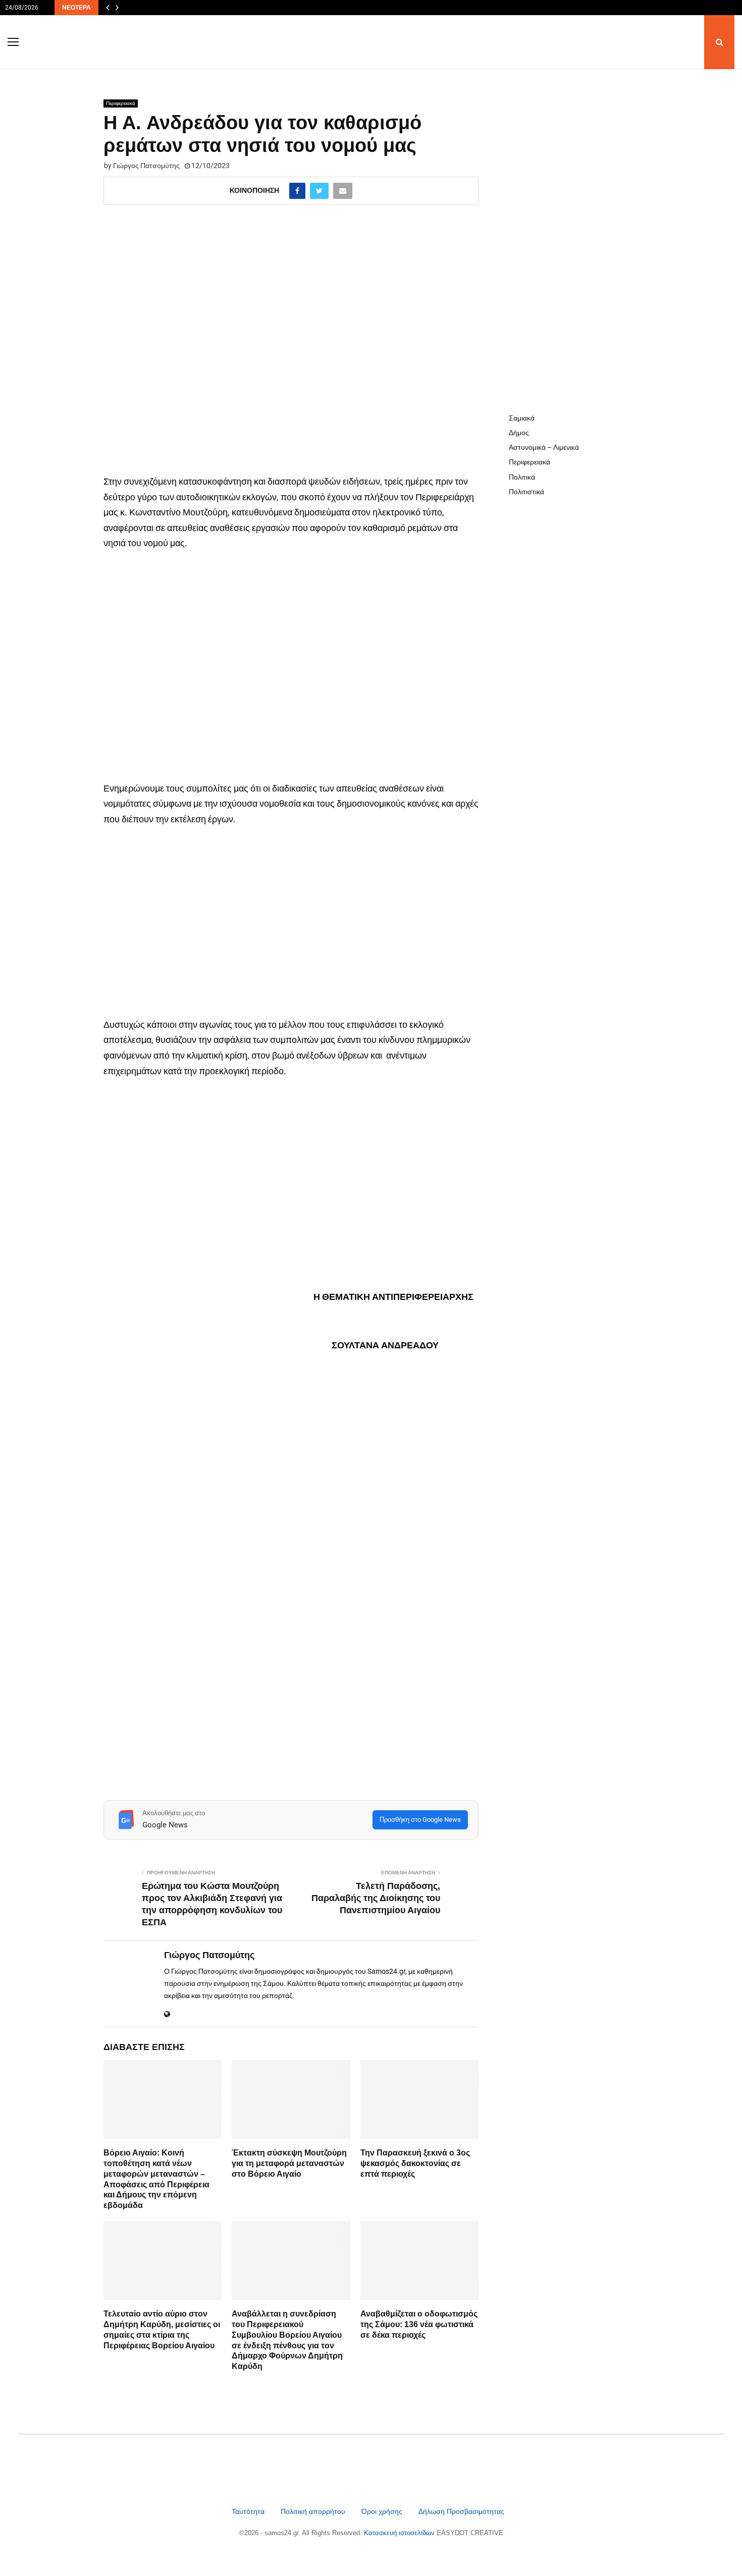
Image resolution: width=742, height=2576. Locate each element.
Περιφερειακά (121, 103)
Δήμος (519, 433)
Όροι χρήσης (383, 2511)
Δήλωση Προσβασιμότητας (461, 2511)
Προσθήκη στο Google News (420, 1820)
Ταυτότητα (249, 2511)
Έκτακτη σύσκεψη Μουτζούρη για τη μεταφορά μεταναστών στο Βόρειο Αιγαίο (289, 2163)
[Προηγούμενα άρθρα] (108, 8)
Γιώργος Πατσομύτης (146, 166)
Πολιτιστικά (526, 492)
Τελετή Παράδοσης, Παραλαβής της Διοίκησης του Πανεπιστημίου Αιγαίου (376, 1898)
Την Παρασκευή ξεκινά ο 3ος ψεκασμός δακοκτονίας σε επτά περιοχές (415, 2163)
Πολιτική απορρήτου (313, 2511)
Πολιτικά (522, 477)
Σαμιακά (522, 418)
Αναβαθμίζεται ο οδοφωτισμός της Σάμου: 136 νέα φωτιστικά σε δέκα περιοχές (419, 2324)
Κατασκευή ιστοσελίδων (400, 2533)
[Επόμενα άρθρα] (117, 8)
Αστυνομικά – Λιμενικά (544, 447)
